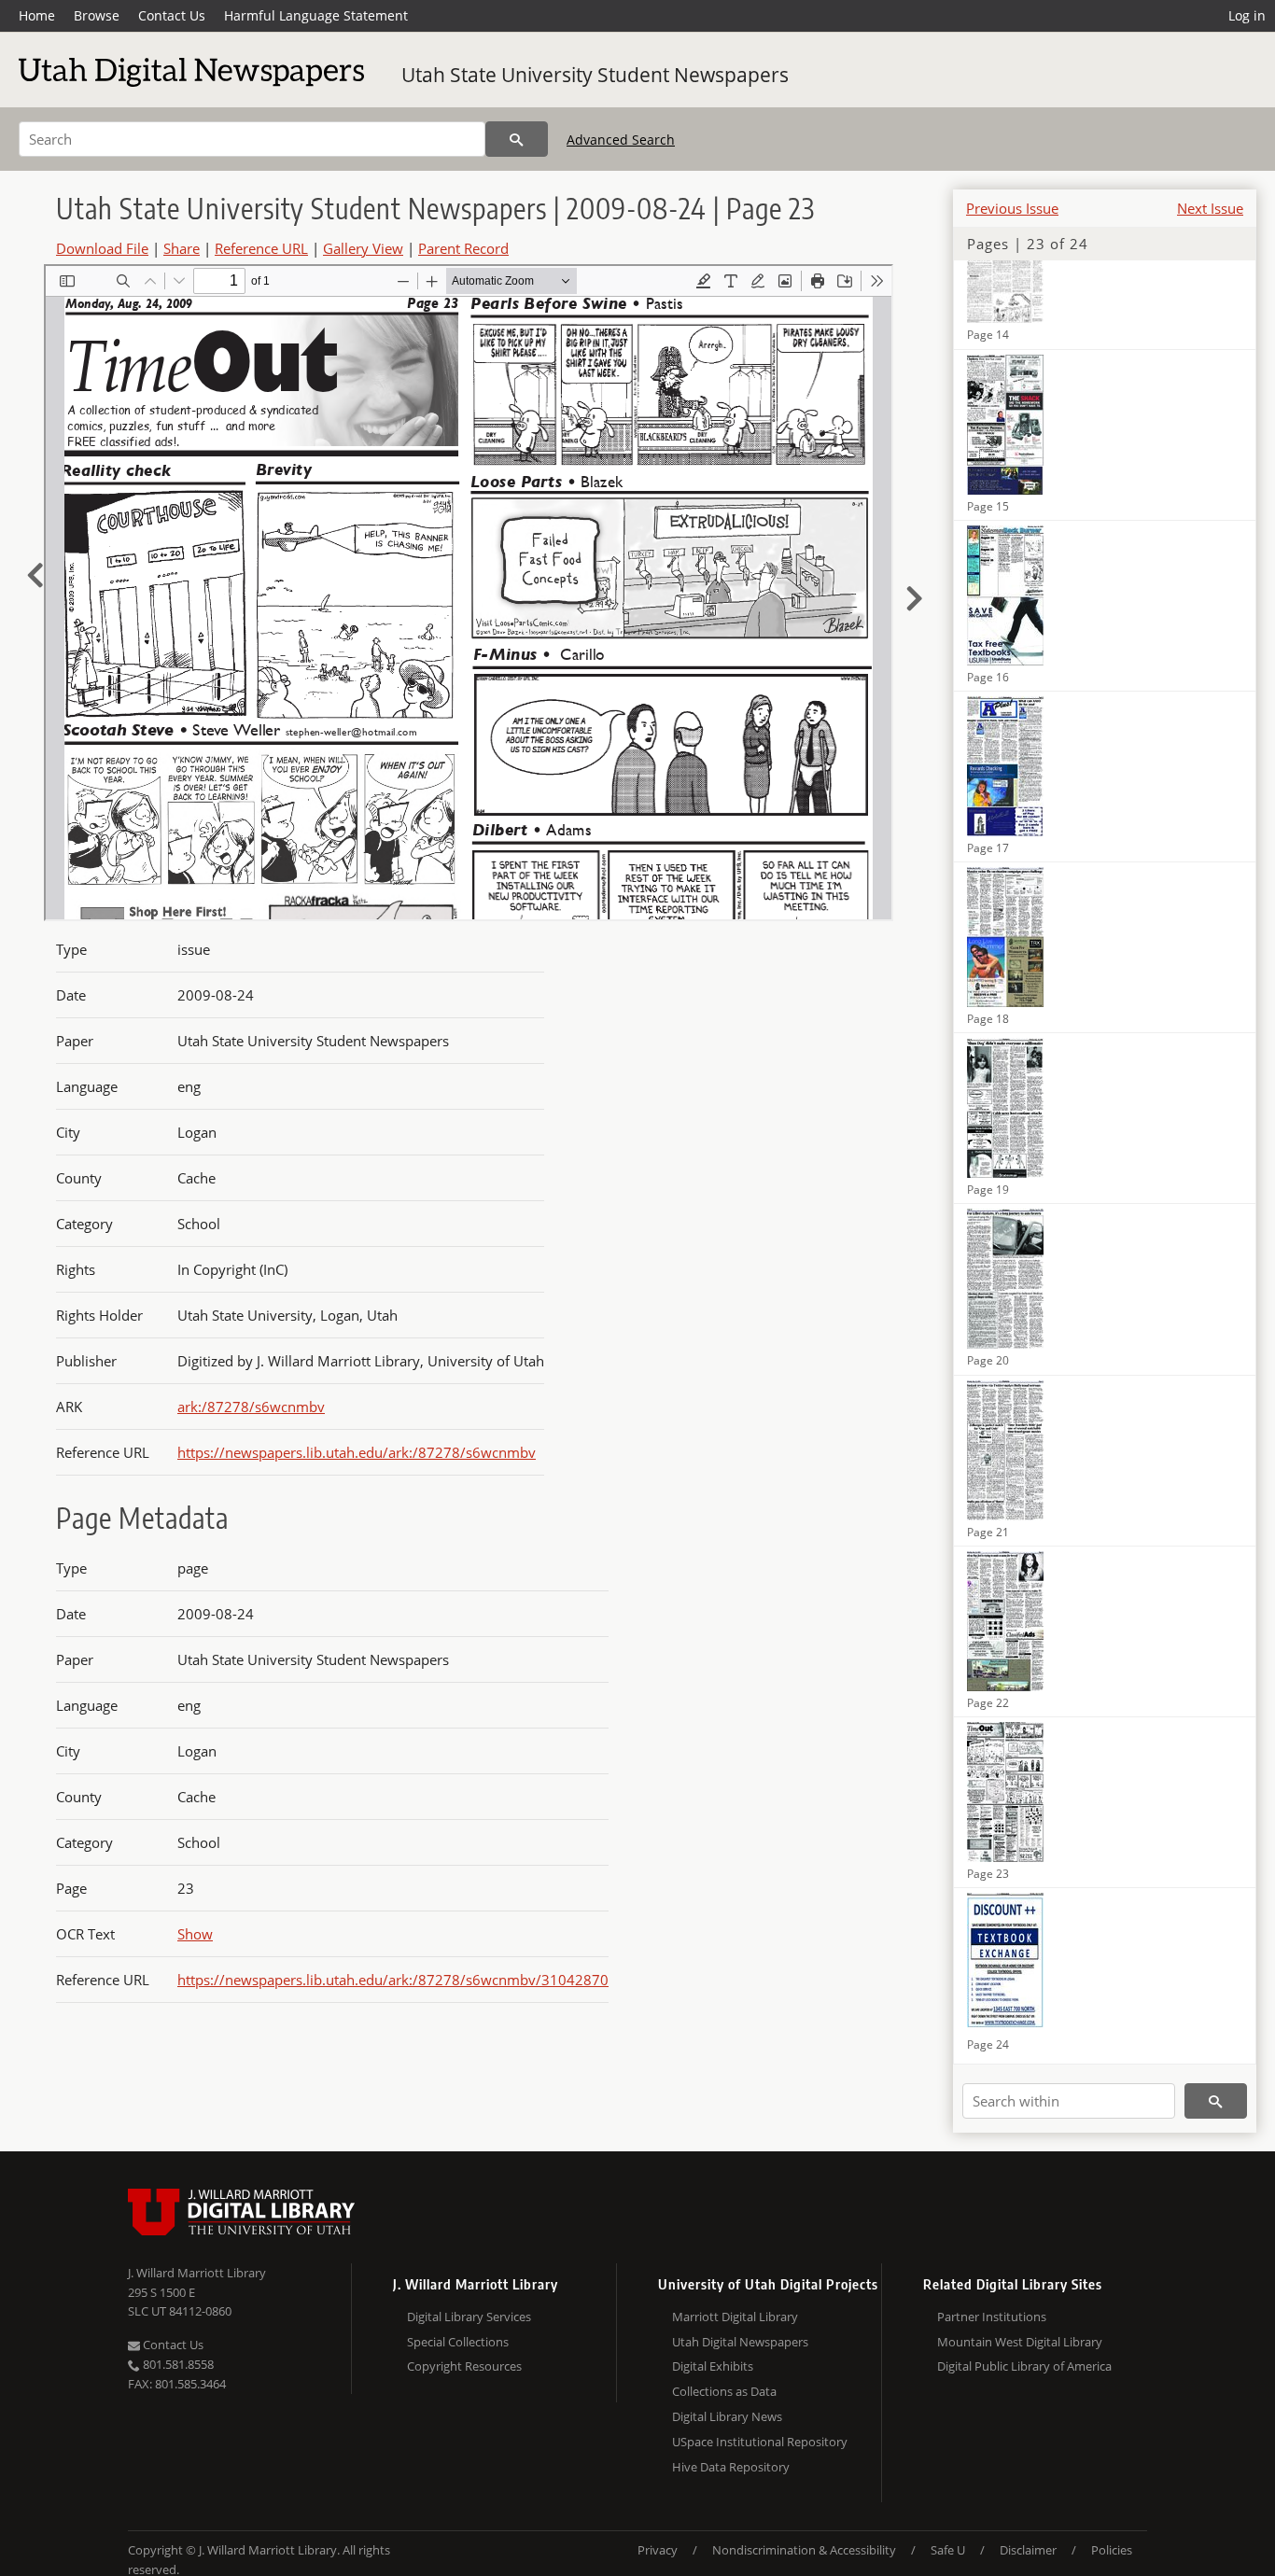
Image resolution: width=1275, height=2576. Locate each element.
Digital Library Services (469, 2317)
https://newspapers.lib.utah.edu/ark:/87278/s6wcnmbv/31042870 (393, 1980)
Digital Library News (727, 2416)
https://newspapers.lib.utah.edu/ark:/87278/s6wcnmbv (357, 1452)
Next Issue (1210, 208)
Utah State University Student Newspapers (595, 75)
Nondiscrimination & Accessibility (804, 2550)
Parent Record (463, 248)
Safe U (948, 2550)
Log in (1247, 15)
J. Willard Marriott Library (197, 2273)
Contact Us (172, 15)
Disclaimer (1028, 2550)
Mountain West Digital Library (1020, 2342)
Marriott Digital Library (735, 2317)
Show (195, 1934)
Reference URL (261, 248)
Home (37, 15)
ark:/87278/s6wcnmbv (251, 1407)
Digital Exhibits (713, 2366)
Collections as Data (724, 2391)
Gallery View (363, 248)
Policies (1112, 2550)
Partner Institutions (992, 2317)
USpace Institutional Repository (760, 2442)
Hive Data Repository (731, 2467)
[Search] (517, 139)
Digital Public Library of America (1024, 2366)
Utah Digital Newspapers (740, 2342)
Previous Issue (1012, 208)
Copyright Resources (464, 2366)
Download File (102, 248)
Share (182, 248)
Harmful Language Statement (316, 15)
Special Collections (458, 2342)
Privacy (658, 2550)
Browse (97, 15)
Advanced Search (621, 140)
